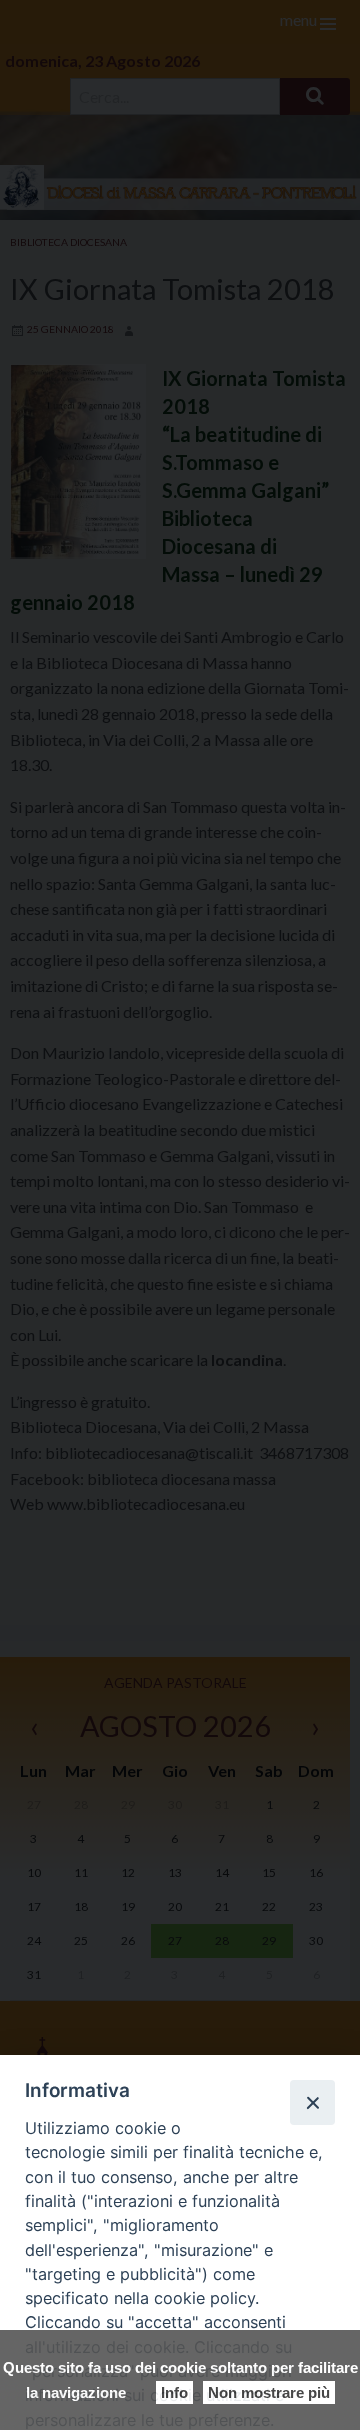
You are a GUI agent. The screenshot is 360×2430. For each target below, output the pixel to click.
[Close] (312, 2102)
